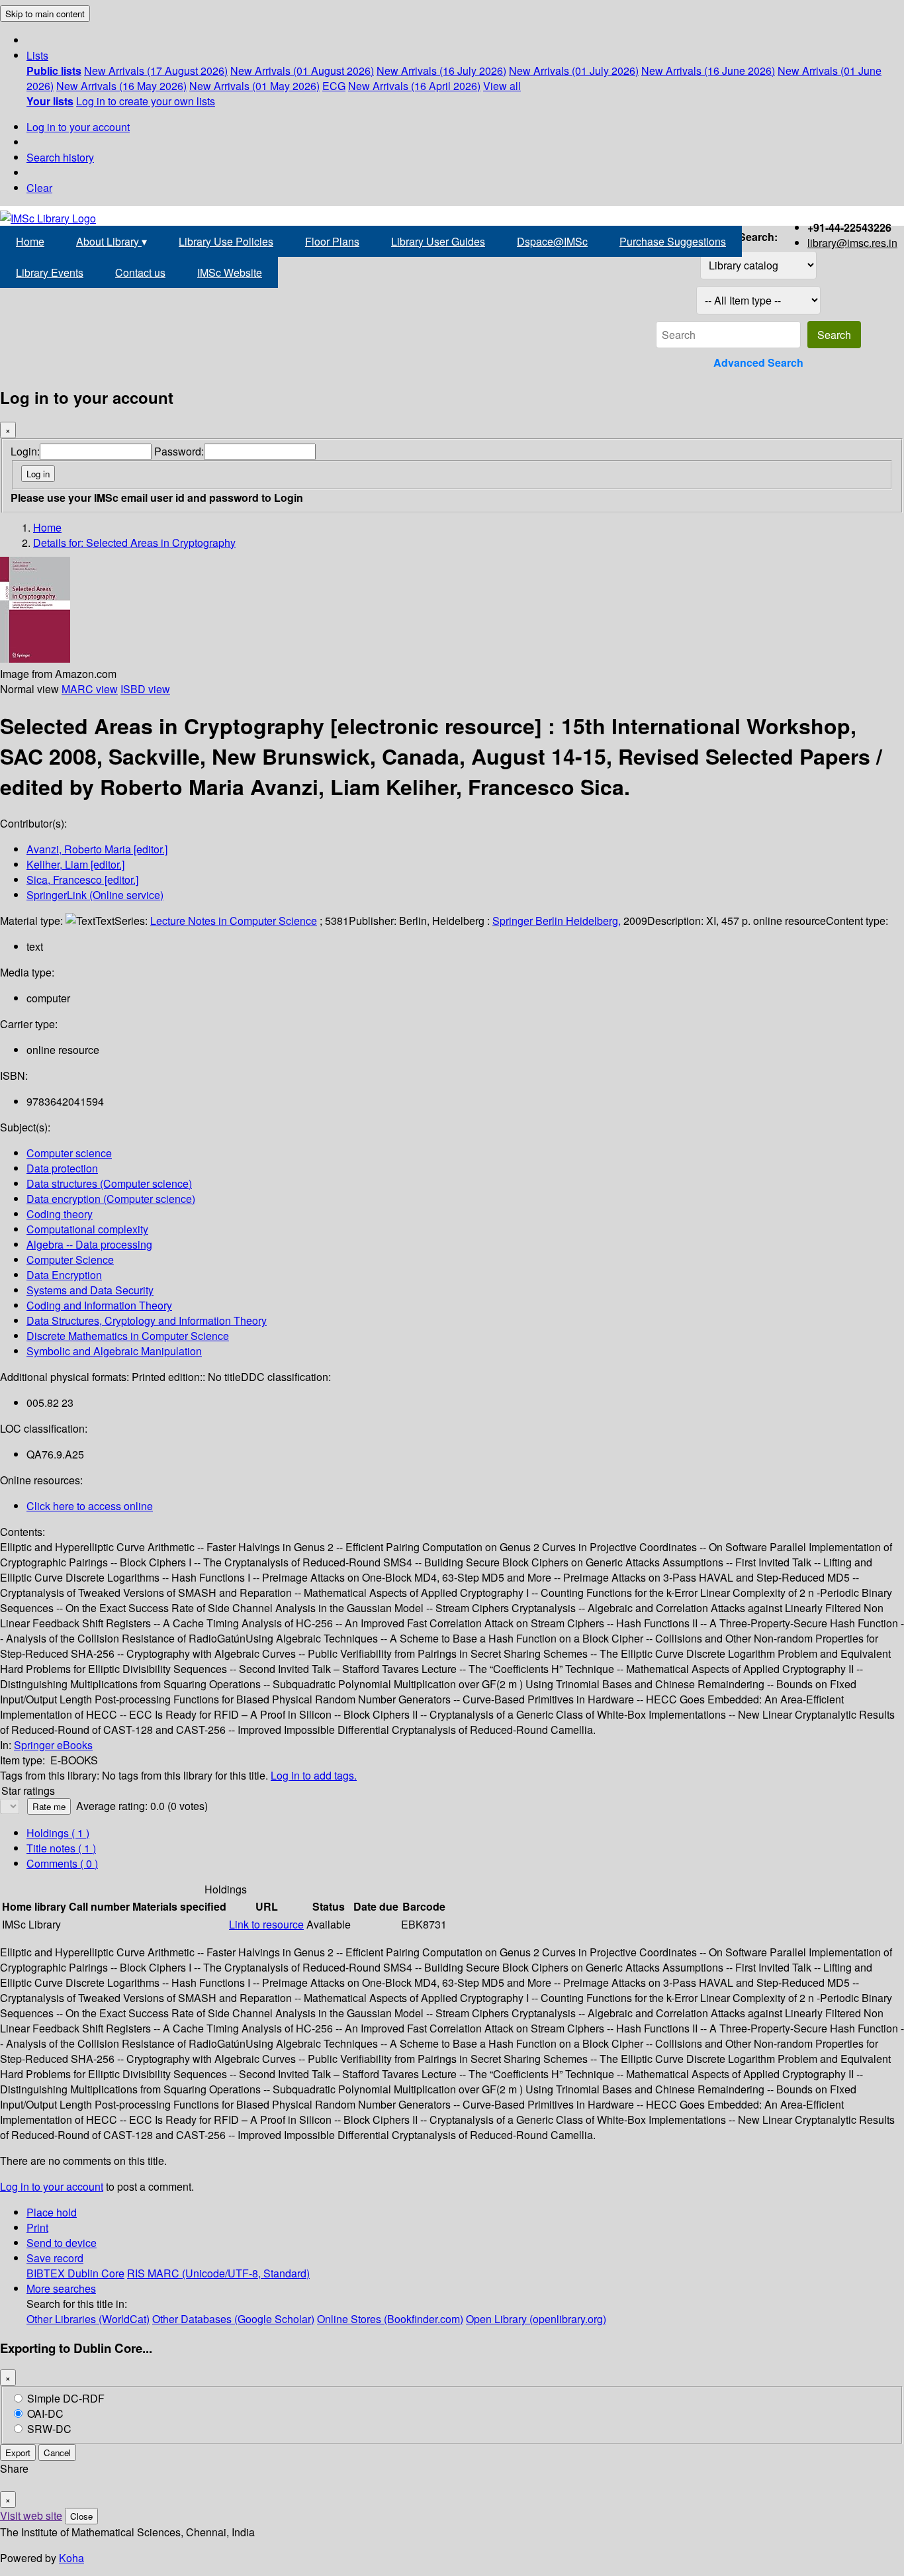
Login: (25, 451)
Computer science (69, 1153)
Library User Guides (438, 241)
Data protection (62, 1168)
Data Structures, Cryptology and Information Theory (147, 1320)
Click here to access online (90, 1506)
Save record (55, 2258)
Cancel (57, 2453)
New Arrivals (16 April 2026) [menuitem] (414, 86)
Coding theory (60, 1214)
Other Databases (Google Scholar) (233, 2319)
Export (18, 2453)
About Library (112, 241)
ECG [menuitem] (334, 86)
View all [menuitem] (502, 86)
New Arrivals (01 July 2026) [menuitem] (574, 71)
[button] (37, 55)
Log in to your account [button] (52, 2186)
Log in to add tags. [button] (314, 1775)
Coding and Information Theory (99, 1305)
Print (37, 2227)
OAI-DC (45, 2413)
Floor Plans (332, 241)
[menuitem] (54, 71)
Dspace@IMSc (552, 241)
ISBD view (145, 689)
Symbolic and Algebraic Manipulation (114, 1351)
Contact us (140, 272)
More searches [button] (61, 2288)
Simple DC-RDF (66, 2398)
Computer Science (70, 1260)
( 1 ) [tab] (58, 1833)
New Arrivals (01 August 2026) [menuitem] (302, 71)
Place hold (52, 2212)
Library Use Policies (226, 241)
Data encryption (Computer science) (111, 1199)
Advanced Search (758, 362)
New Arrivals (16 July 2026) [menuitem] (441, 71)
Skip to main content (45, 14)
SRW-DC (49, 2429)
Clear (39, 188)
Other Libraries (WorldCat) (88, 2319)
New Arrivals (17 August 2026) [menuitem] (156, 71)
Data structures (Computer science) (109, 1183)
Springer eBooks (53, 1745)
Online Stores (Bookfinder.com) (390, 2319)
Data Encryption (64, 1275)
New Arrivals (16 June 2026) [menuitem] (708, 71)
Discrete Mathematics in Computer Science (128, 1336)
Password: (179, 451)
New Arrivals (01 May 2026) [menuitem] (254, 86)
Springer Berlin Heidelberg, (557, 921)
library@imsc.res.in (852, 243)
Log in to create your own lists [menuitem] (146, 101)
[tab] (61, 1848)
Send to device (62, 2243)
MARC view (90, 689)
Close (81, 2516)
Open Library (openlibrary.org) (536, 2319)
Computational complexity (87, 1229)
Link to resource (266, 1924)
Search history (60, 157)
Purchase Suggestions (673, 241)
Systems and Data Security (90, 1290)
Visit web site (31, 2515)
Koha (71, 2558)
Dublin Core (96, 2273)
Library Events (50, 272)
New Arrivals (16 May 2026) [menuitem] (121, 86)
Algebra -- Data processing (89, 1244)
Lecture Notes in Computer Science (234, 921)
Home (30, 241)
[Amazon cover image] (35, 658)
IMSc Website (230, 272)
